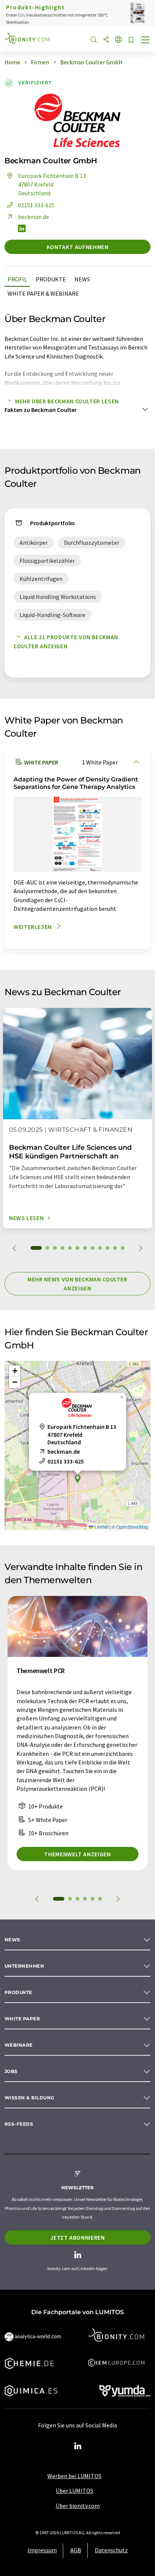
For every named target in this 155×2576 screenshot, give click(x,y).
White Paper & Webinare (43, 293)
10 (108, 1248)
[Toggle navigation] (146, 41)
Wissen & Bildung (30, 2098)
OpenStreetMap (132, 1527)
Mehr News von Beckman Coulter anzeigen (77, 1284)
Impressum (42, 2550)
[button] (77, 1479)
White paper (22, 2019)
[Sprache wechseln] (119, 40)
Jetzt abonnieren (77, 2237)
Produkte (51, 279)
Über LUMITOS (74, 2491)
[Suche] (94, 40)
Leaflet (101, 1527)
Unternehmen (24, 1966)
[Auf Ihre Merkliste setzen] (131, 40)
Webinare (19, 2045)
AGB (76, 2550)
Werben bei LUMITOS (74, 2476)
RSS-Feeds (19, 2124)
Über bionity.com (78, 2506)
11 (115, 1248)
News (82, 279)
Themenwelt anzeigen (77, 1854)
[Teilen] (106, 40)
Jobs (11, 2071)
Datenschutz (111, 2550)
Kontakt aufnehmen (78, 247)
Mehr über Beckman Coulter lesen (67, 401)
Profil (17, 279)
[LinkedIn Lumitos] (77, 2446)
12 (123, 1248)
